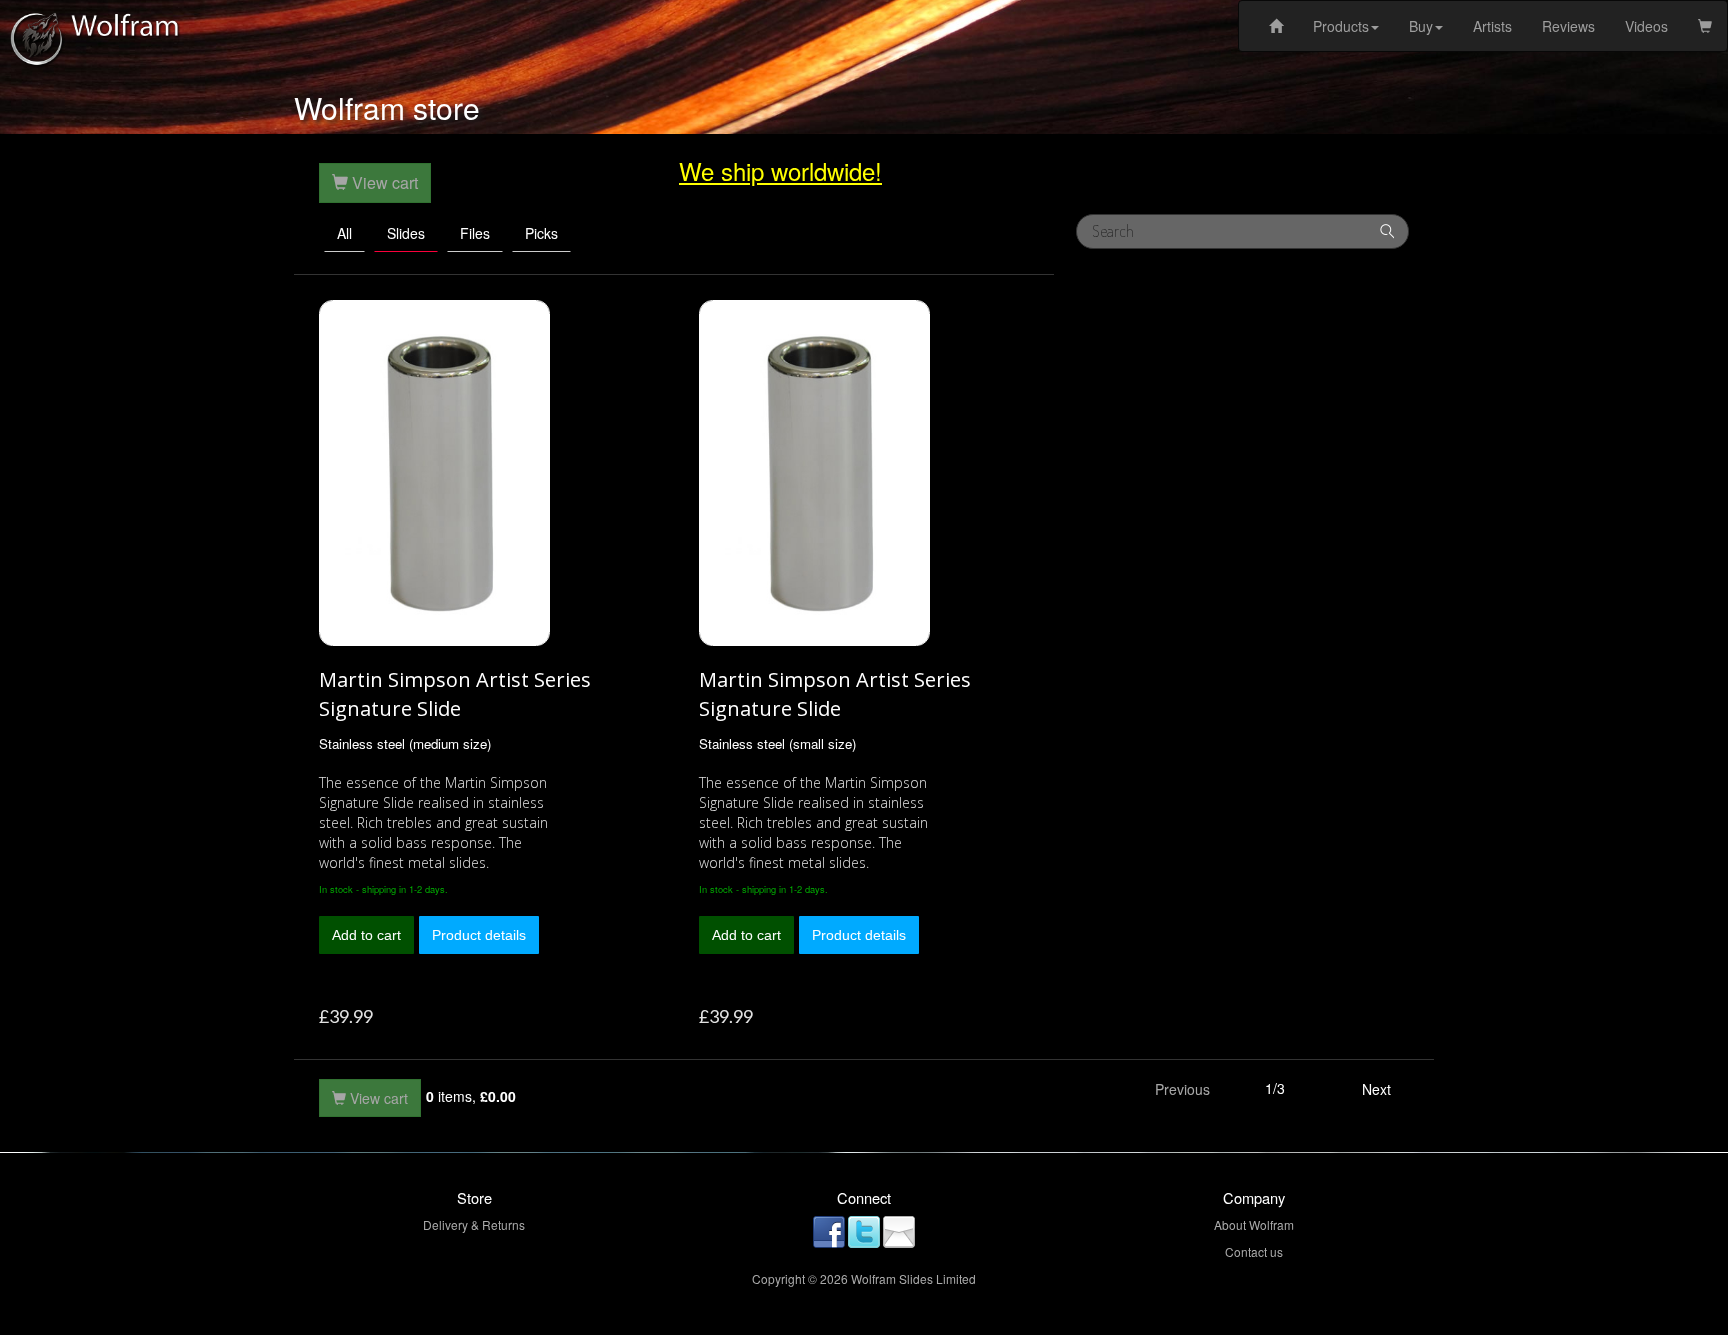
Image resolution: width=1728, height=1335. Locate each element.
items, (471, 1096)
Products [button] (1341, 26)
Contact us (1254, 1251)
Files (475, 233)
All (344, 233)
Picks (541, 233)
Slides (406, 233)
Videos (1646, 26)
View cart (377, 1098)
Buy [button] (1421, 26)
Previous (1182, 1089)
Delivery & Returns (474, 1224)
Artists (1492, 26)
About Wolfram (1254, 1224)
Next (1376, 1089)
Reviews (1568, 26)
